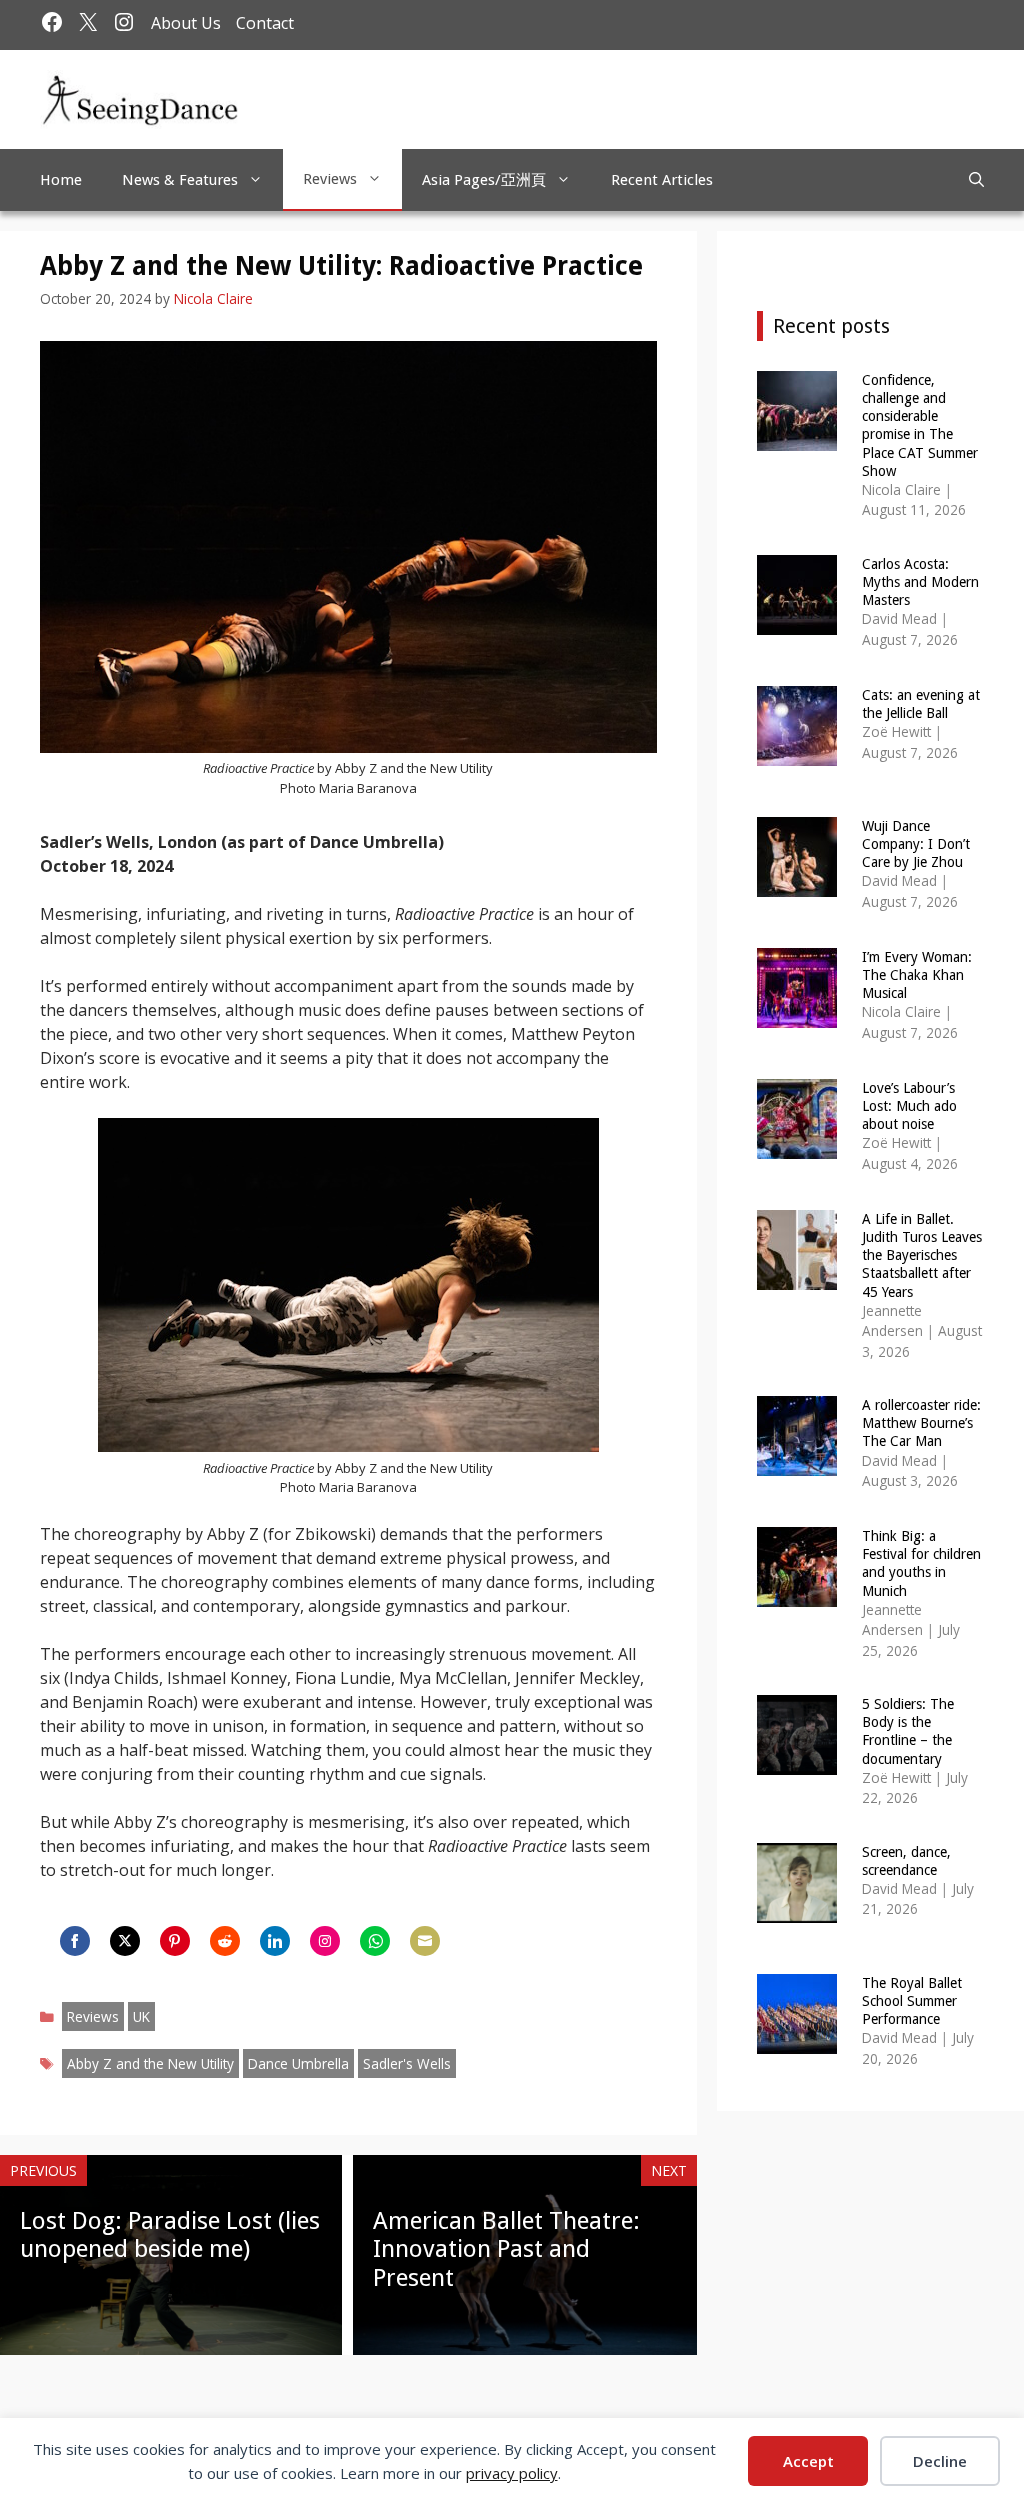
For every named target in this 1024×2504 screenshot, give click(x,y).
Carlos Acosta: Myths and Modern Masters (920, 582)
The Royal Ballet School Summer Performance (912, 2001)
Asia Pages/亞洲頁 (484, 180)
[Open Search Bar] (976, 180)
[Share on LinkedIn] (275, 1941)
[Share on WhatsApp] (375, 1941)
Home (61, 180)
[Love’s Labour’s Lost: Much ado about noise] (797, 1145)
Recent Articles (662, 180)
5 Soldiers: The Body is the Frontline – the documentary (908, 1731)
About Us (186, 23)
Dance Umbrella (298, 2063)
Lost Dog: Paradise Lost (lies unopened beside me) (170, 2235)
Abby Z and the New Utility (150, 2063)
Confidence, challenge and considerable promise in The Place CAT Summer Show (920, 425)
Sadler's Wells (407, 2063)
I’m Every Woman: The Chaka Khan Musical (917, 975)
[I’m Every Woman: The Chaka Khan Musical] (797, 1014)
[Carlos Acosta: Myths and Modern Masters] (797, 621)
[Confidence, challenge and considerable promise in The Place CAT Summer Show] (797, 437)
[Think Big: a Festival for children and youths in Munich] (797, 1593)
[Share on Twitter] (125, 1941)
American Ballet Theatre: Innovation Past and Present (506, 2250)
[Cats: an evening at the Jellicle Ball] (797, 752)
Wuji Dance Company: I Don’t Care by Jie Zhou (916, 844)
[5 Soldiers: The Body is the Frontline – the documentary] (797, 1761)
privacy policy (512, 2473)
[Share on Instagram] (325, 1941)
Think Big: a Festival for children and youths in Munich (921, 1563)
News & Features (180, 180)
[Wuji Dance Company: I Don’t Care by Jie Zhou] (797, 883)
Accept (808, 2461)
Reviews (330, 179)
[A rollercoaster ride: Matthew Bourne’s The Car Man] (797, 1462)
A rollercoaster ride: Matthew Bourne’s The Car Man (921, 1423)
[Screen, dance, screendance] (797, 1909)
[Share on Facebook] (75, 1941)
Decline (940, 2461)
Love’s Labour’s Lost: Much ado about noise (909, 1106)
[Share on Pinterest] (175, 1941)
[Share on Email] (425, 1941)
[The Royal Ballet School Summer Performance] (797, 2040)
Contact (265, 23)
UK (141, 2016)
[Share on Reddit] (225, 1941)
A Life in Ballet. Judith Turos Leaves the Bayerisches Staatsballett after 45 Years (922, 1255)
